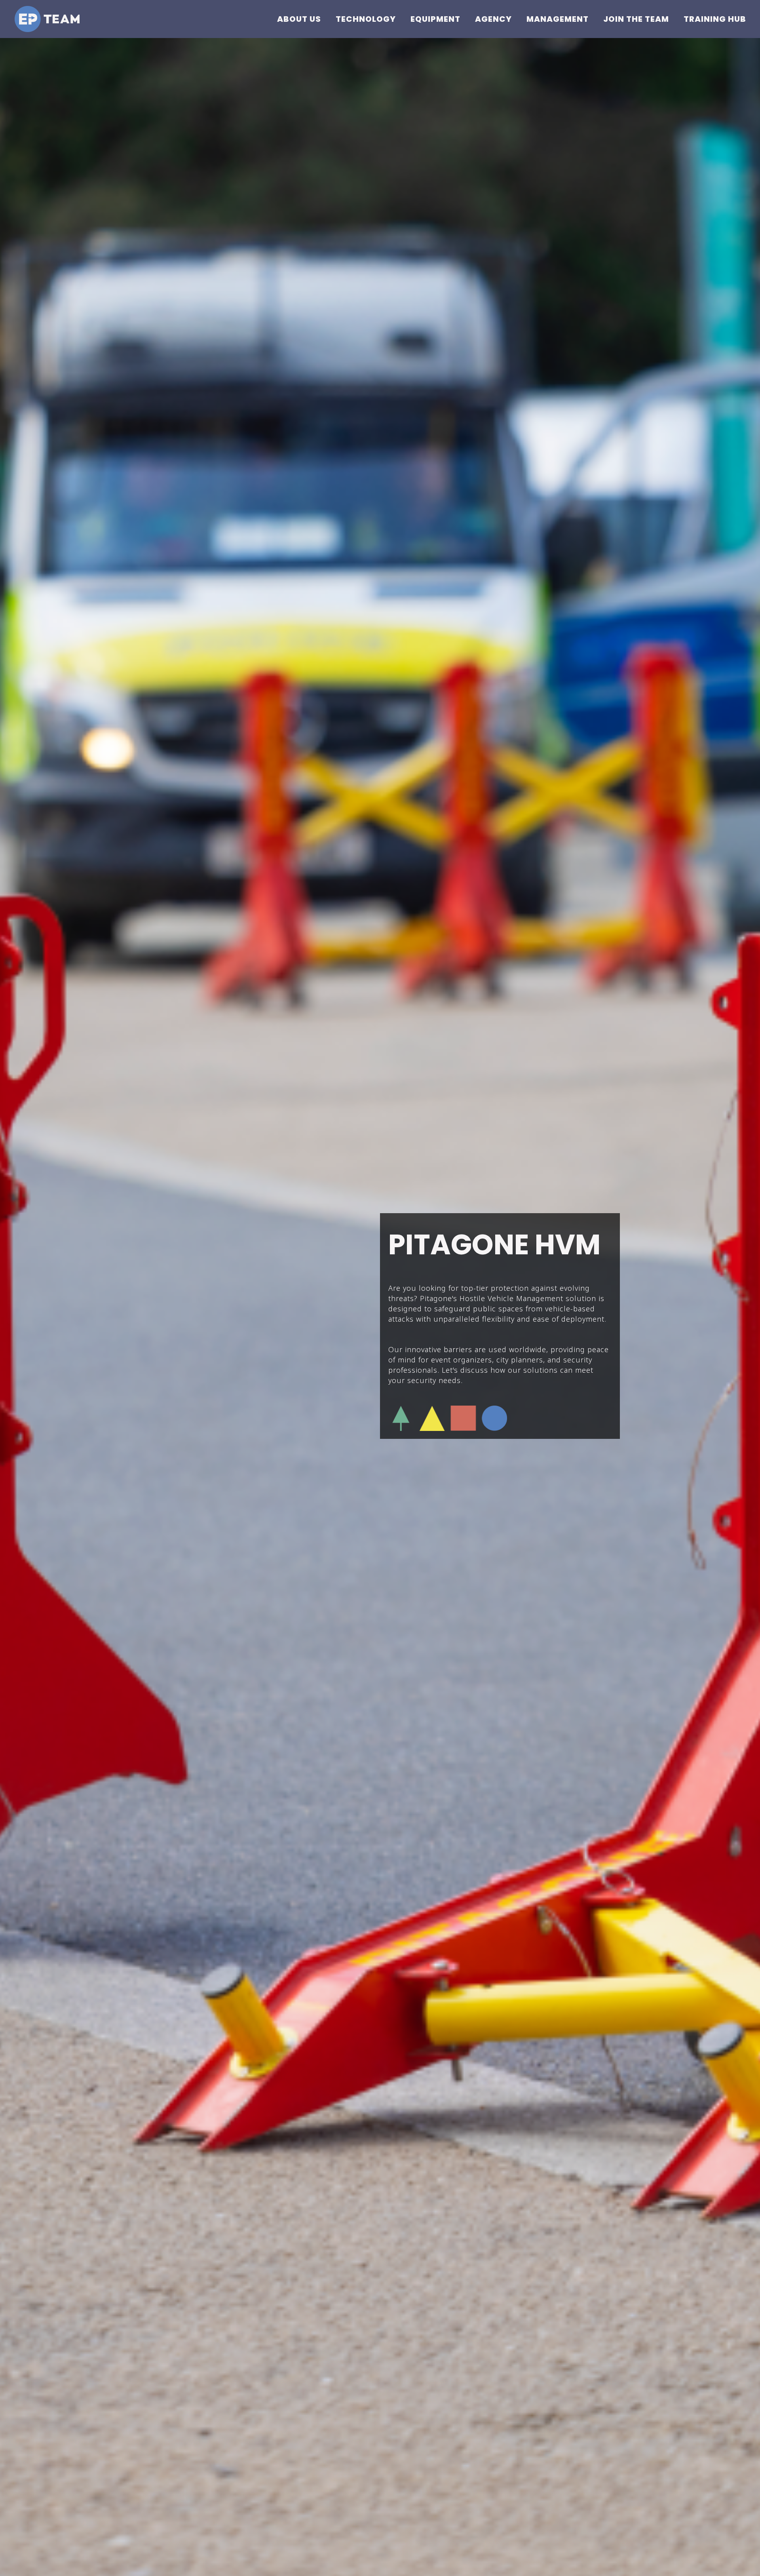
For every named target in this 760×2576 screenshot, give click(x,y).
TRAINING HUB (715, 19)
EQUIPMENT (435, 19)
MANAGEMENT (558, 19)
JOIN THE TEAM (636, 19)
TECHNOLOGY (366, 19)
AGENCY (493, 19)
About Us (299, 19)
